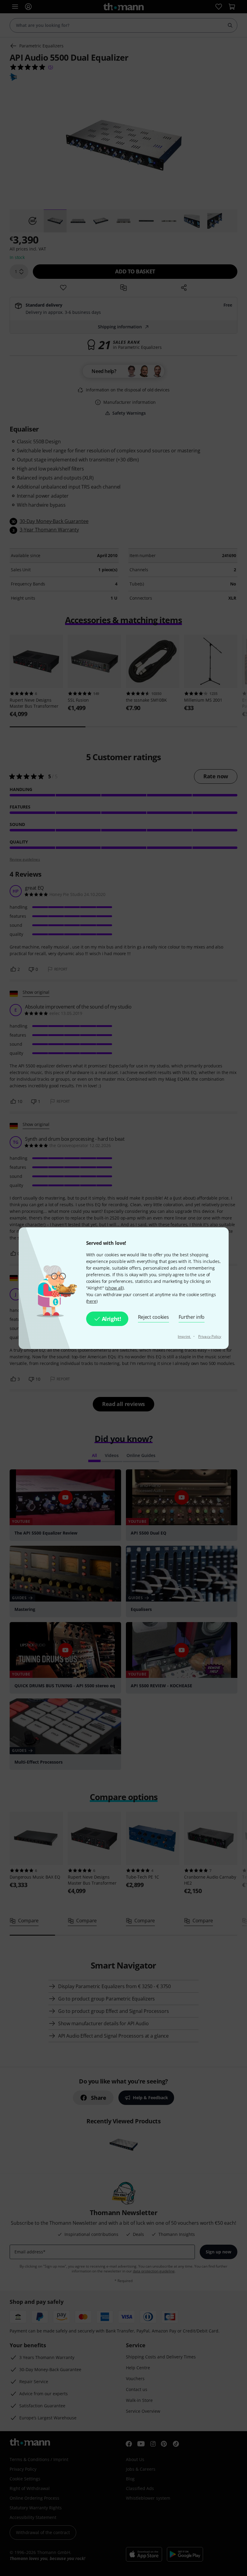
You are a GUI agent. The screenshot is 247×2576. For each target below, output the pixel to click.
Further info (192, 1317)
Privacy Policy (210, 1336)
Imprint (184, 1336)
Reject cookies (153, 1317)
